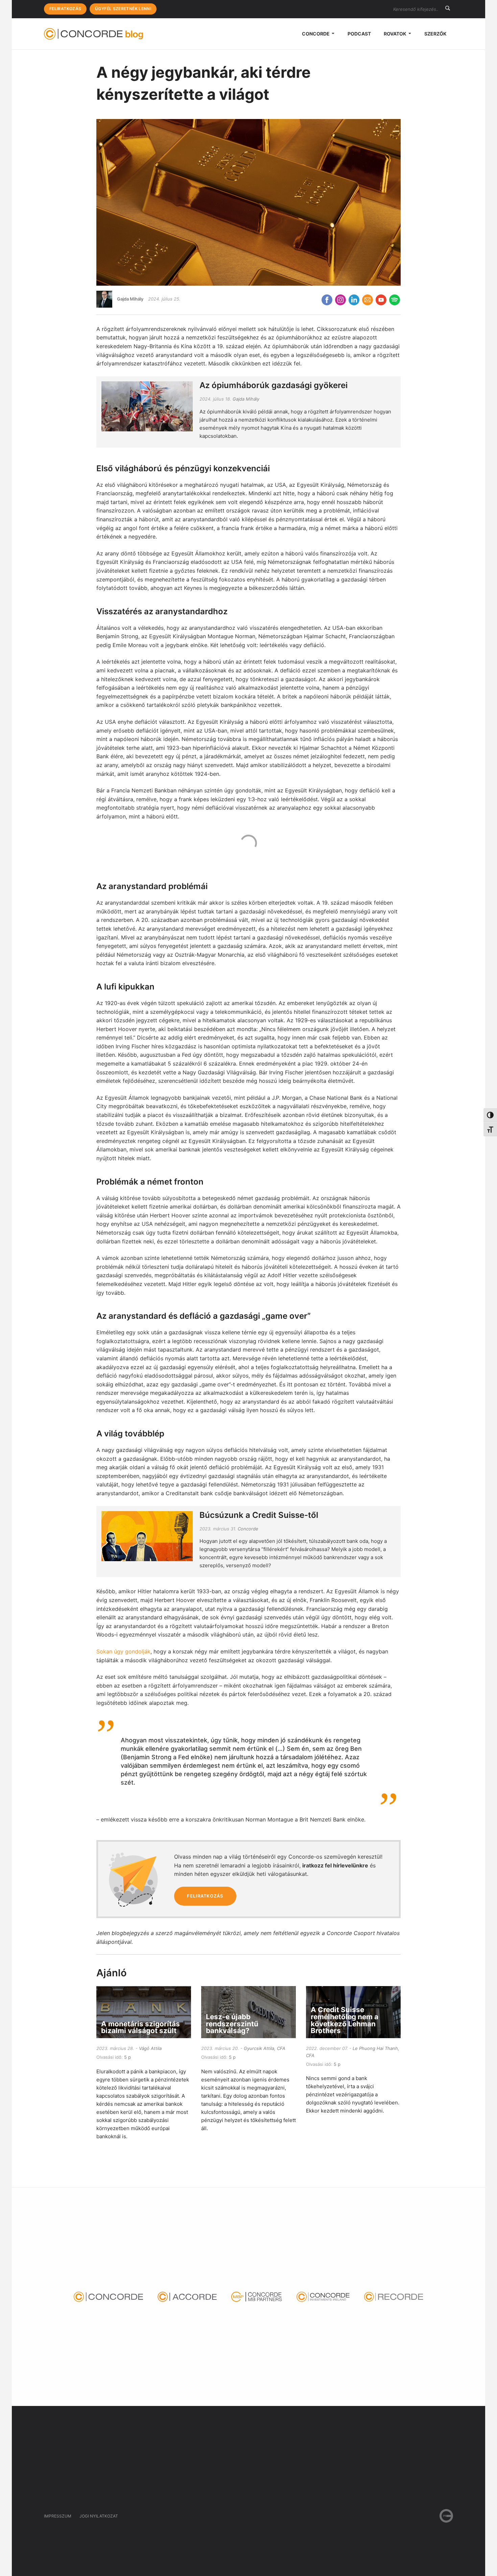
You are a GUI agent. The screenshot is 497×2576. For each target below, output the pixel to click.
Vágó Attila (150, 2048)
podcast (359, 34)
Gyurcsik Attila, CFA (265, 2048)
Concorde (316, 34)
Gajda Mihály (130, 299)
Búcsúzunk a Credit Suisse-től (259, 1515)
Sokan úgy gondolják (123, 1651)
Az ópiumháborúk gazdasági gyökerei (274, 385)
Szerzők (435, 34)
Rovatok (396, 34)
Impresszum (58, 2516)
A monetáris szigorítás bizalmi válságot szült (140, 2027)
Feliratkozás (65, 9)
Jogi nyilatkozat (99, 2516)
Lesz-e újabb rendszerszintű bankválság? (232, 2024)
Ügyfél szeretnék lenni (123, 9)
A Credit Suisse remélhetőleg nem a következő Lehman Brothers (345, 2020)
